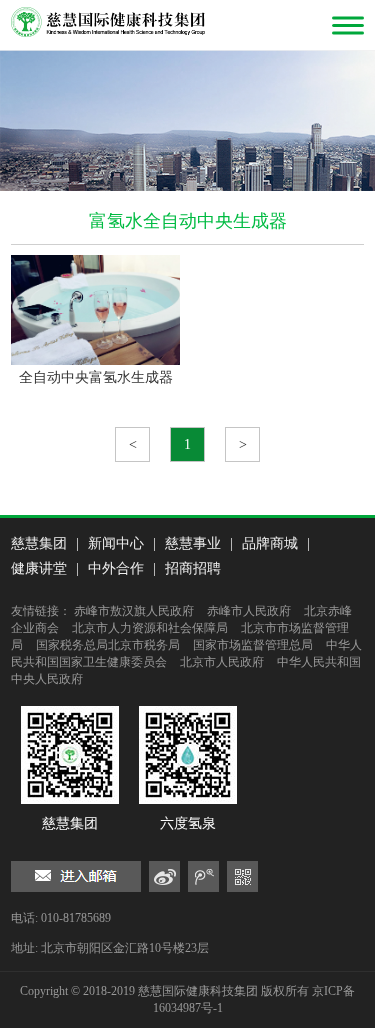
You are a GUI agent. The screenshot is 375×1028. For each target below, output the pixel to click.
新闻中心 (116, 543)
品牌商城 (270, 543)
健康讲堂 (39, 568)
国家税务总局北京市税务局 (108, 645)
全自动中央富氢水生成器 (96, 377)
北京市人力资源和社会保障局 (150, 628)
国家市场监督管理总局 (253, 645)
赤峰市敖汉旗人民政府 (134, 611)
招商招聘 (193, 568)
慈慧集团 (39, 543)
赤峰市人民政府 (249, 611)
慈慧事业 (193, 543)
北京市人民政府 (222, 662)
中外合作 (116, 568)
